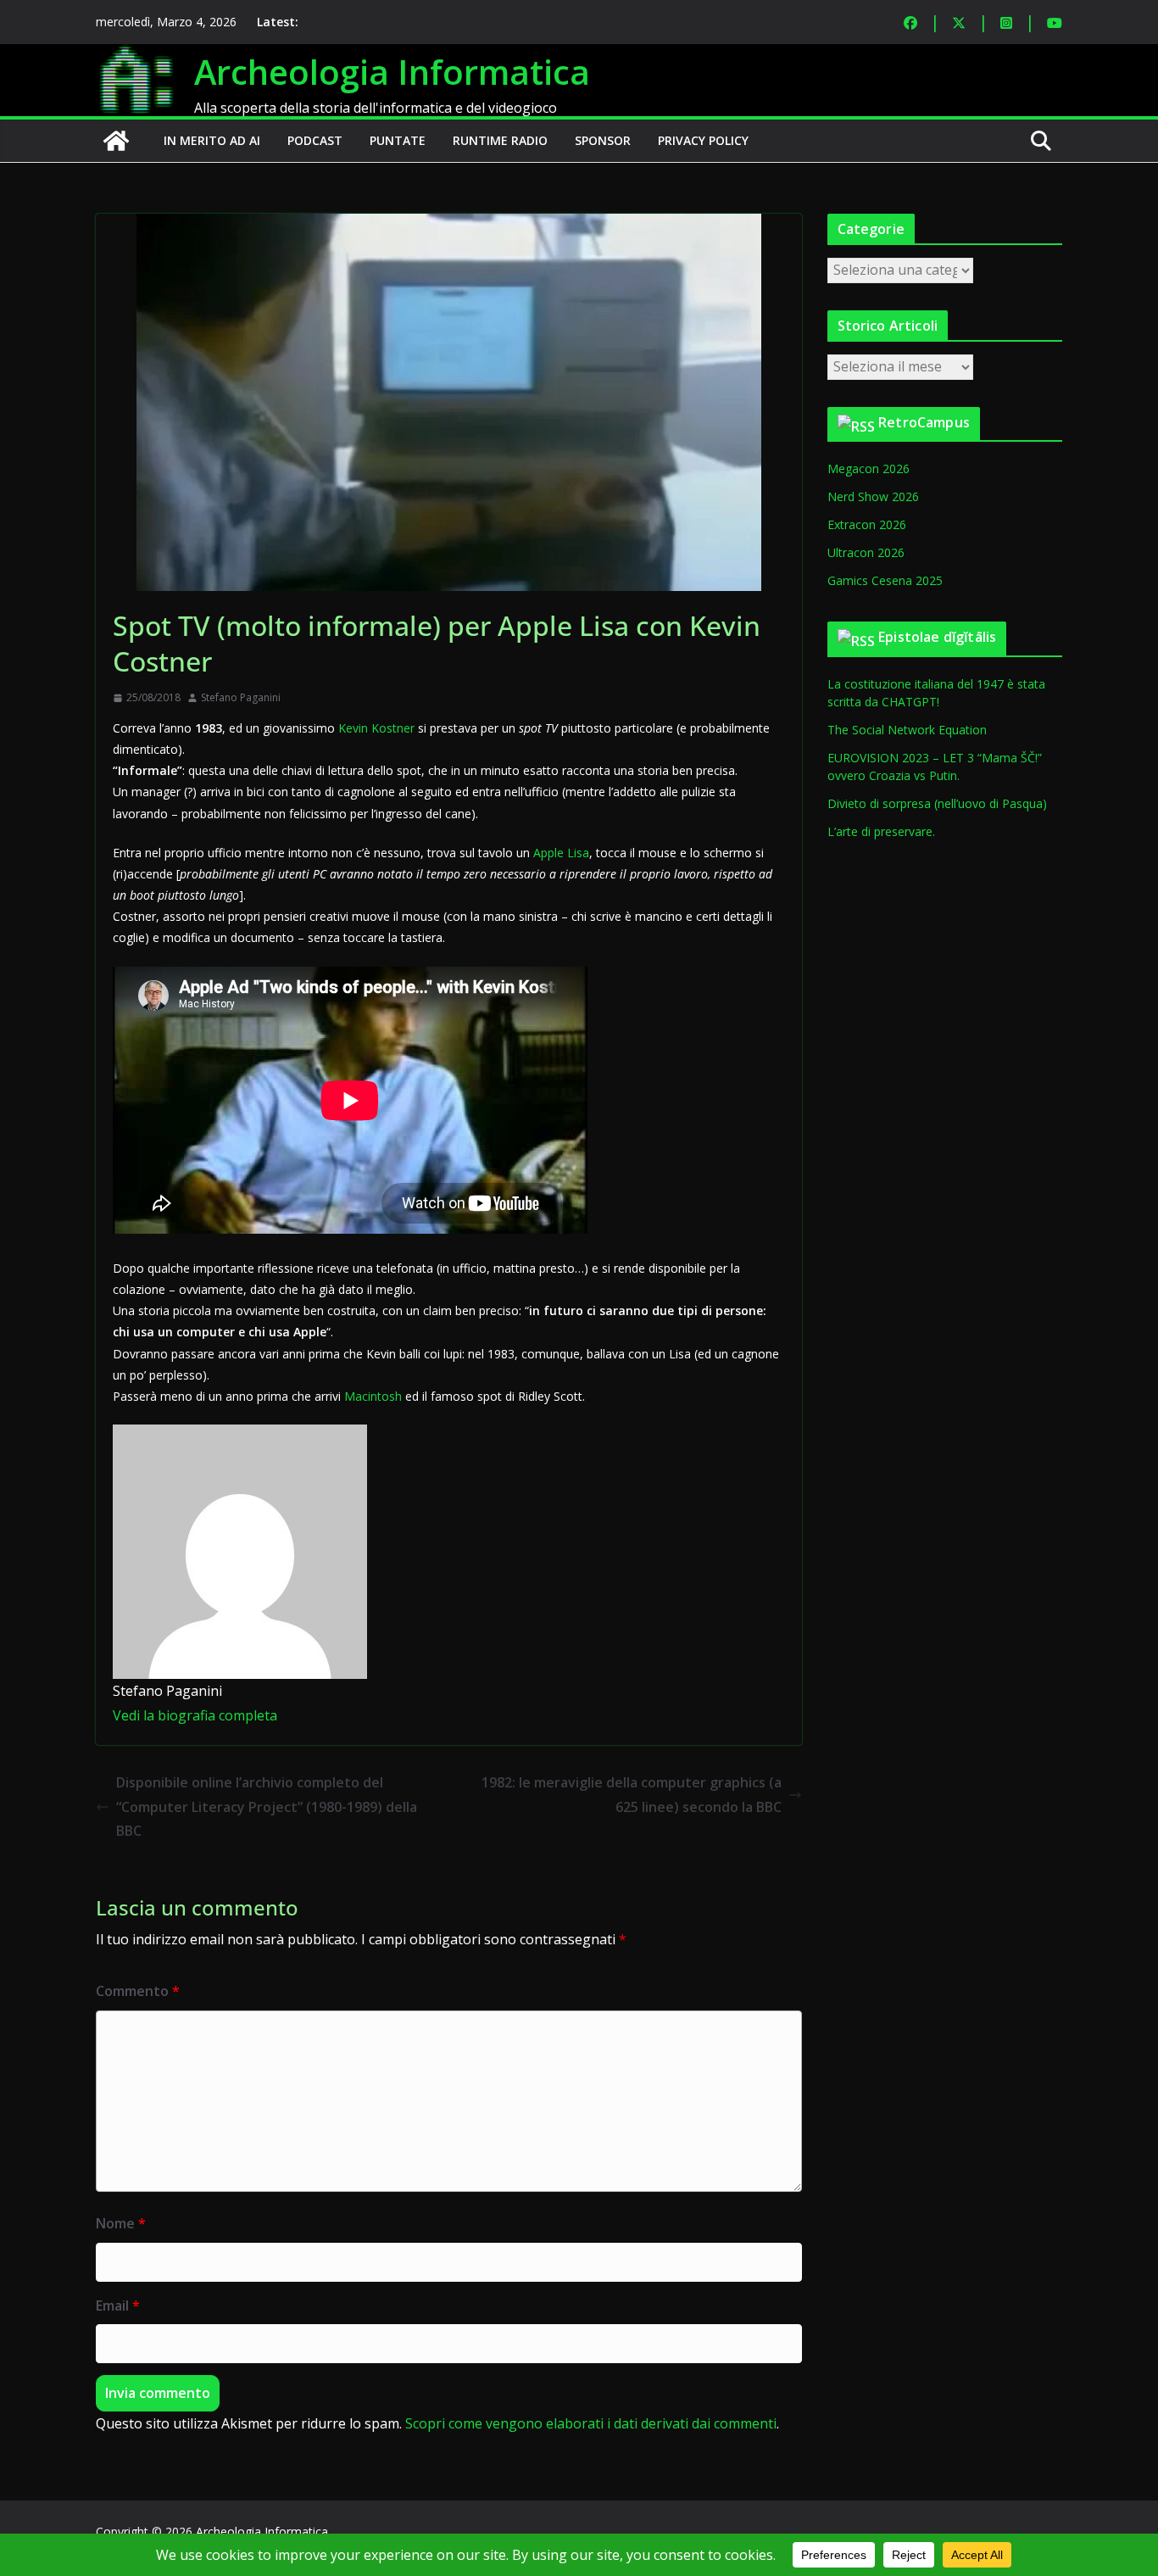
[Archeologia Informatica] (116, 141)
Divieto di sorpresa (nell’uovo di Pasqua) (937, 803)
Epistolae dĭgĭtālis (937, 637)
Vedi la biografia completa (195, 1715)
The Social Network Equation (907, 730)
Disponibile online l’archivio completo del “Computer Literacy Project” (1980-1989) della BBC (267, 1807)
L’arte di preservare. (881, 831)
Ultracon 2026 (866, 552)
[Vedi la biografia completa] (287, 1715)
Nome (121, 2223)
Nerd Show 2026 (873, 496)
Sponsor (603, 140)
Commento (138, 1991)
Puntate (398, 140)
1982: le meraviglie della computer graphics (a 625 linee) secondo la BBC (632, 1795)
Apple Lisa (561, 853)
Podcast (315, 140)
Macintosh (373, 1396)
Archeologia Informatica (392, 72)
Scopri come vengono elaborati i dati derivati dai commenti (591, 2423)
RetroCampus (924, 422)
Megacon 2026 (868, 468)
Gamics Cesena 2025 (885, 580)
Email (118, 2306)
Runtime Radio (500, 140)
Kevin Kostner (376, 728)
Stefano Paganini (241, 697)
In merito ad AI (212, 140)
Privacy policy (703, 140)
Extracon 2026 (867, 524)
